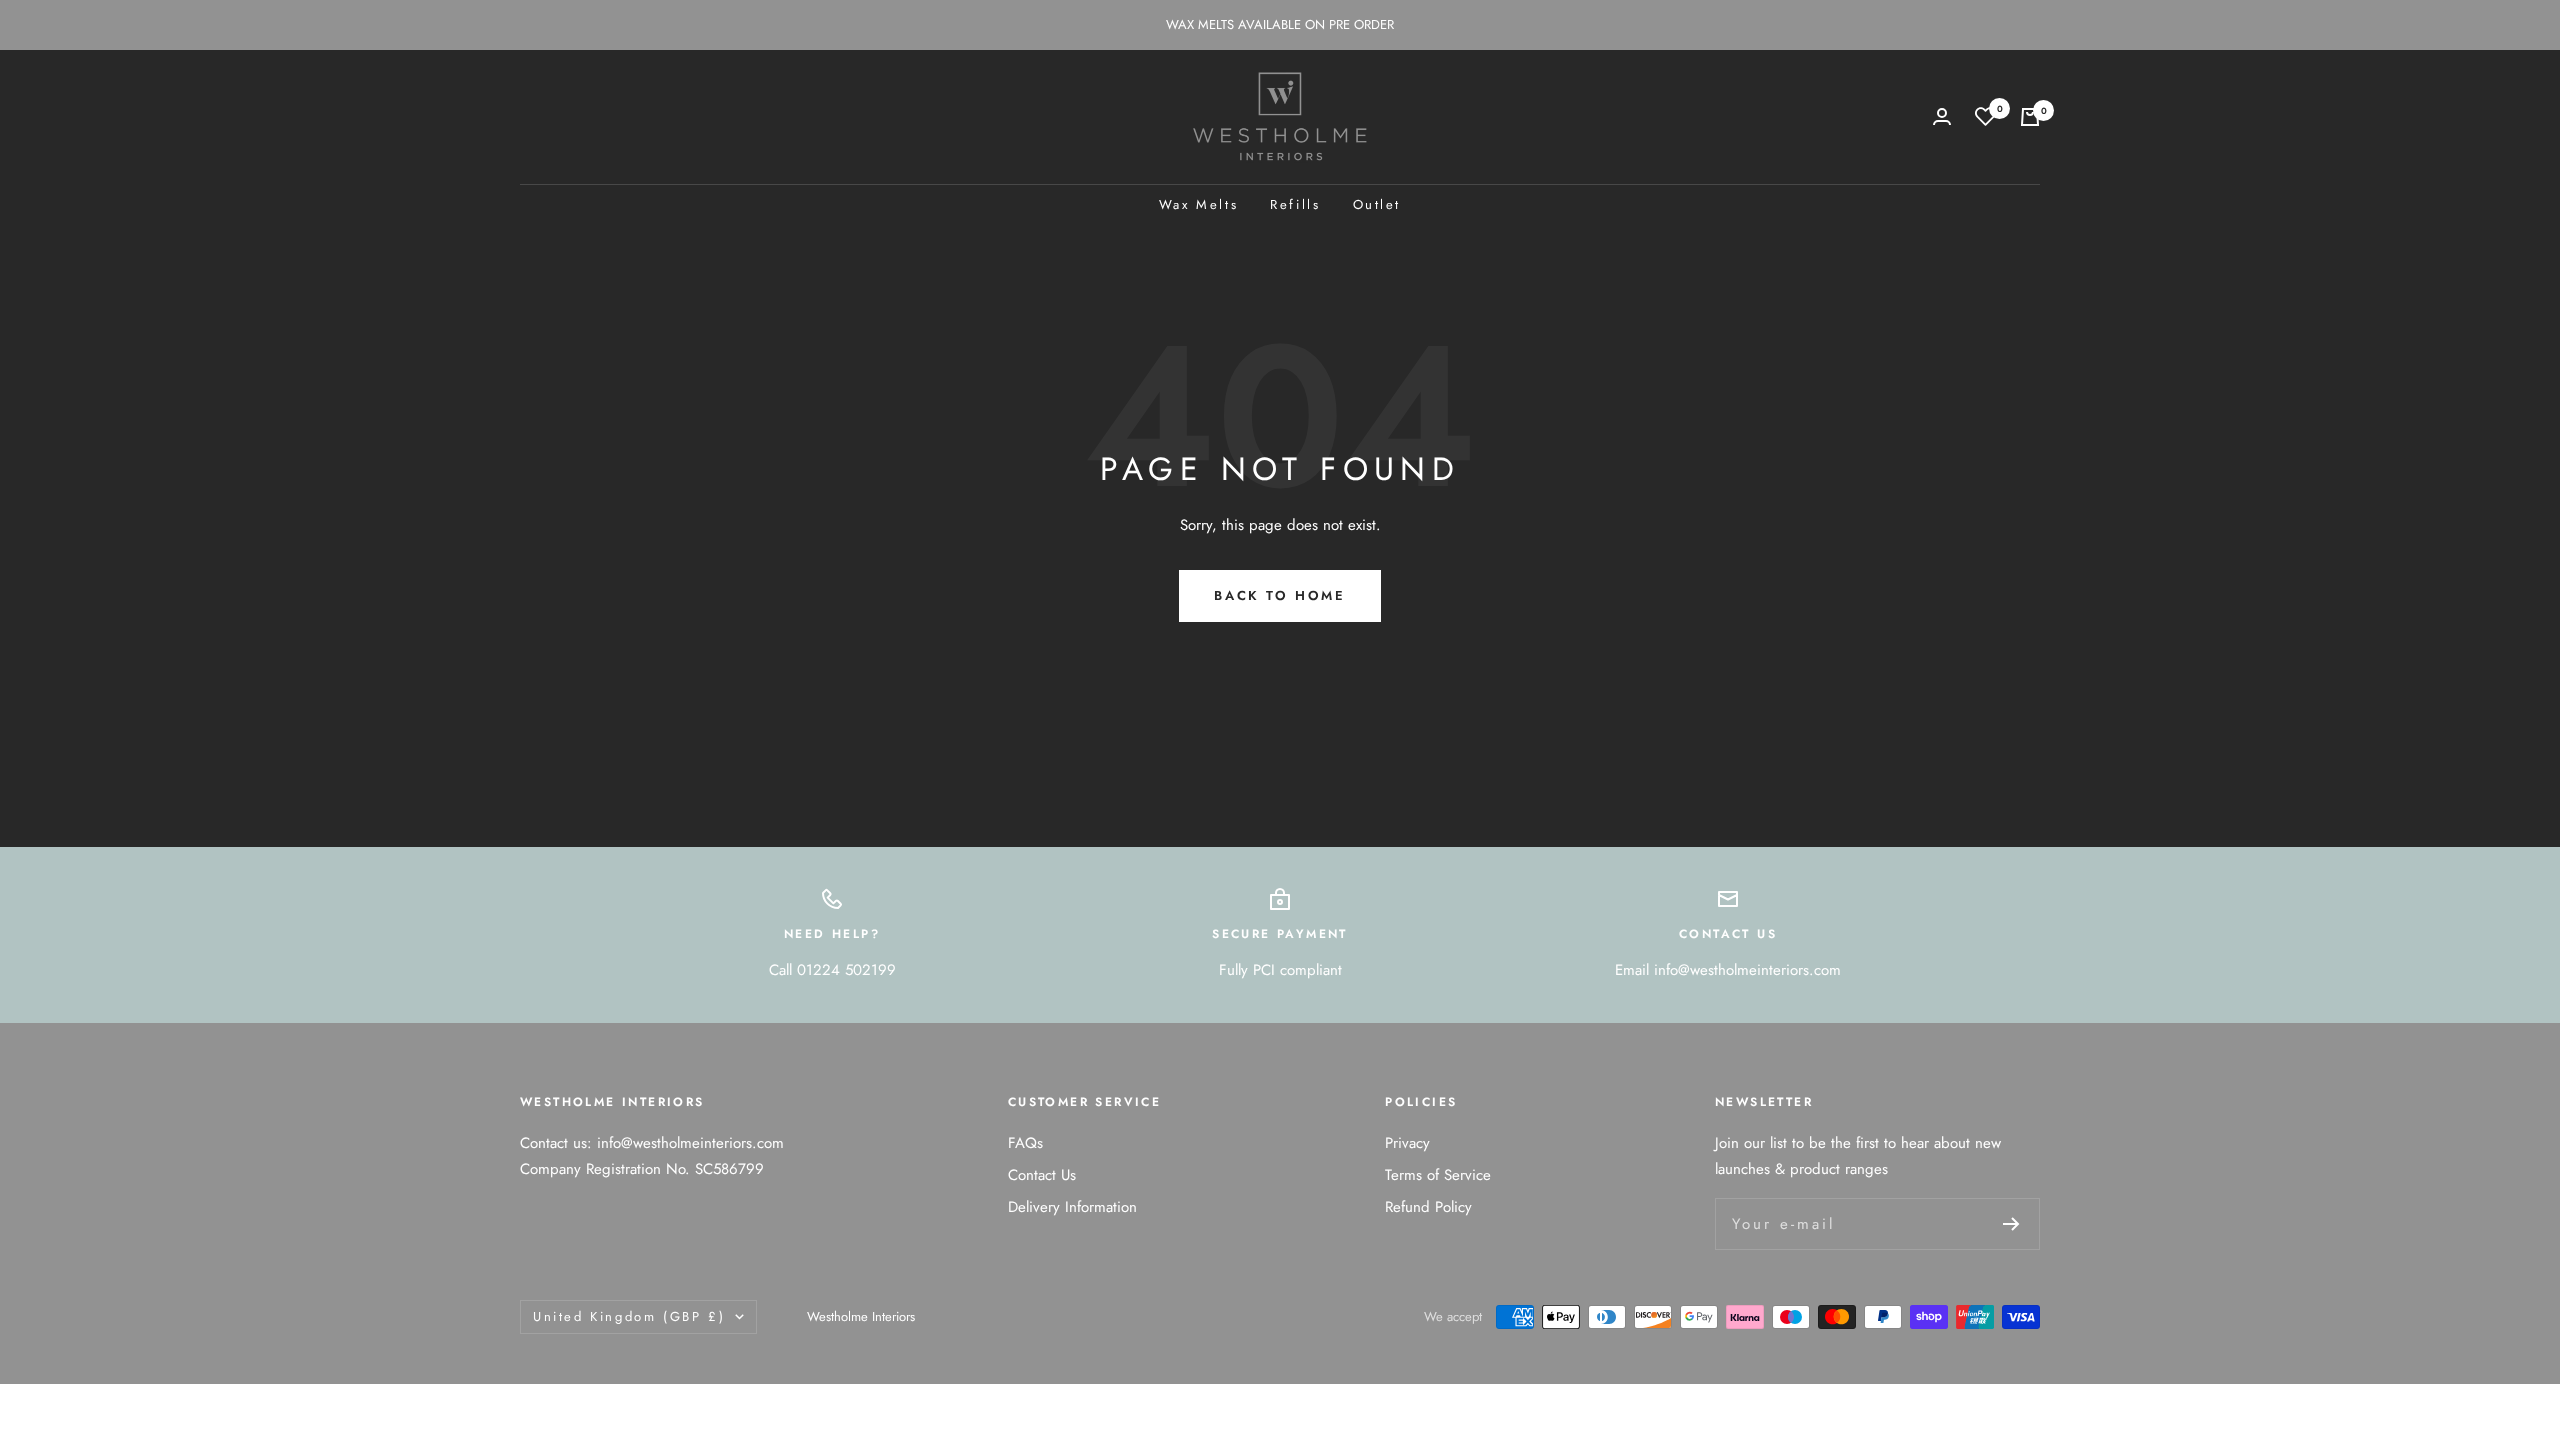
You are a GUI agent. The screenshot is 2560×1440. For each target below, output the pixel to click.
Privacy (1407, 1143)
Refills (1295, 204)
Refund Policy (1428, 1207)
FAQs (1025, 1143)
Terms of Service (1438, 1175)
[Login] (1942, 116)
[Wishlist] (1985, 116)
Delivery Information (1072, 1207)
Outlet (1377, 204)
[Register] (2011, 1224)
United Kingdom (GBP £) (629, 1316)
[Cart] (2030, 117)
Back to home (1279, 595)
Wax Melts (1198, 204)
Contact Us (1042, 1175)
